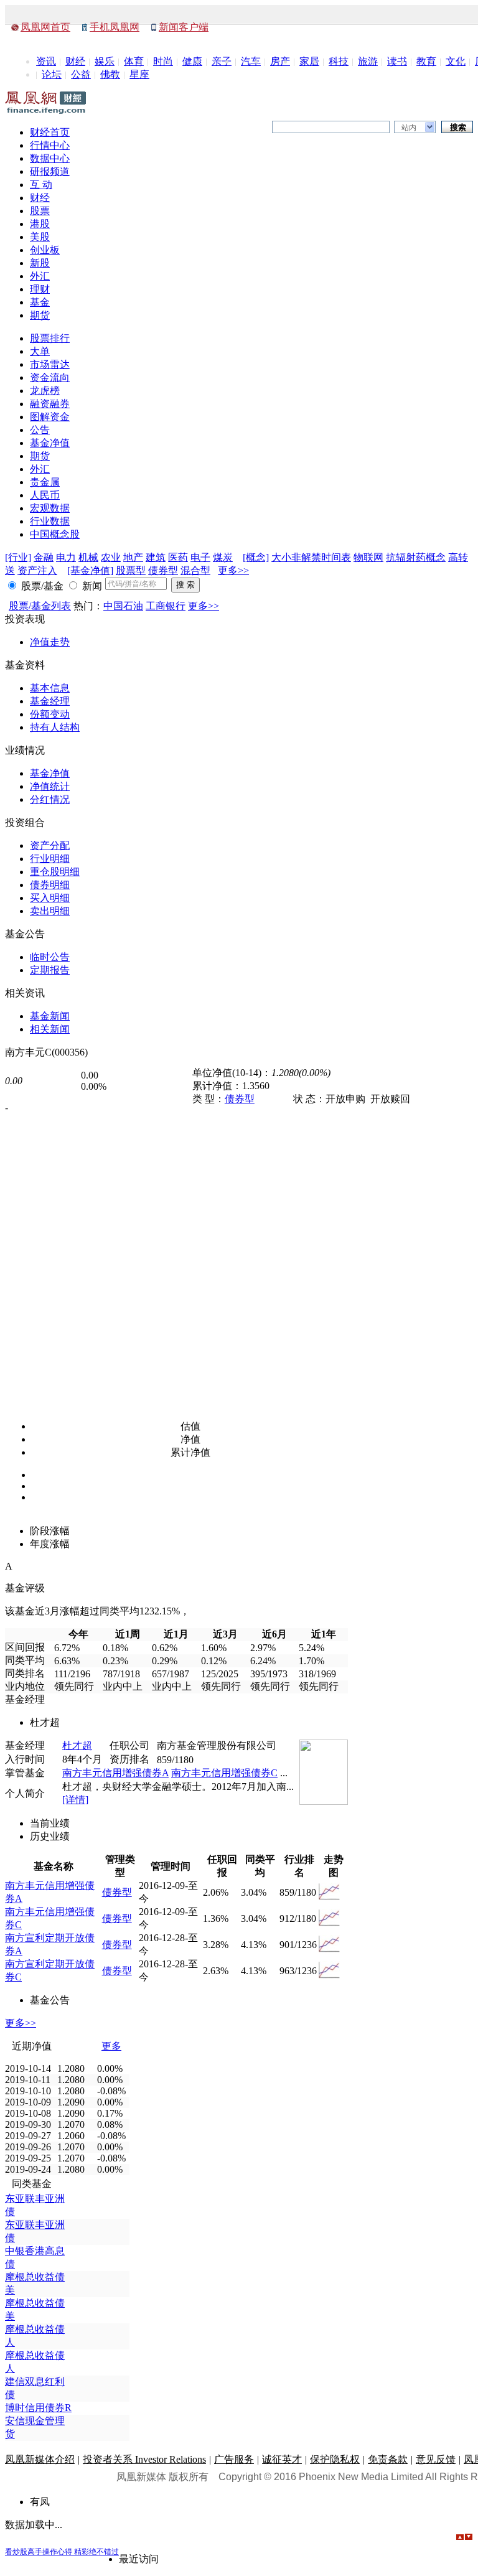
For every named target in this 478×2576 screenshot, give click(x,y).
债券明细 (50, 885)
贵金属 (45, 482)
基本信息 (50, 688)
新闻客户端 (184, 27)
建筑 (156, 557)
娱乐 (105, 61)
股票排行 (50, 338)
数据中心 (50, 158)
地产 (133, 557)
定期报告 (50, 970)
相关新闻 (50, 1029)
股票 (40, 211)
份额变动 (50, 714)
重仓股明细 (55, 872)
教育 (426, 61)
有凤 (40, 2502)
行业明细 (50, 859)
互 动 (41, 185)
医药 (178, 557)
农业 (111, 557)
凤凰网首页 (45, 27)
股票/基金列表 (40, 606)
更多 (111, 2046)
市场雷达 (50, 364)
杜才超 (77, 1745)
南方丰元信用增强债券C (224, 1773)
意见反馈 (436, 2459)
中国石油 (123, 606)
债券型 (163, 570)
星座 (139, 74)
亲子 (222, 61)
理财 (40, 289)
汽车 (251, 61)
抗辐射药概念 (416, 557)
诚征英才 (282, 2459)
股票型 (131, 570)
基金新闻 (50, 1016)
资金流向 (50, 377)
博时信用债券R (38, 2408)
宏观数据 (50, 508)
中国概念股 (55, 534)
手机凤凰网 (115, 27)
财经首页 (50, 132)
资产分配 (50, 845)
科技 (339, 61)
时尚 (163, 61)
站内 (409, 128)
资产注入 (37, 570)
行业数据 (50, 521)
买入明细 (50, 898)
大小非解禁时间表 (311, 557)
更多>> (233, 570)
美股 (40, 237)
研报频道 (50, 171)
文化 (456, 61)
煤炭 (223, 557)
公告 (40, 430)
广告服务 (234, 2459)
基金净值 (50, 443)
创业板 (45, 250)
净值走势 (50, 642)
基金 (40, 302)
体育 (134, 61)
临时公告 (50, 957)
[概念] (256, 557)
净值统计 (50, 786)
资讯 (46, 61)
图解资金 (50, 417)
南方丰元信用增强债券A (115, 1773)
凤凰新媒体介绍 (40, 2459)
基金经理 (50, 701)
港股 (40, 224)
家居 (309, 61)
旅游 (368, 61)
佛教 (110, 74)
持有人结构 (55, 727)
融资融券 (50, 404)
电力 (66, 557)
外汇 (40, 276)
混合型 (195, 570)
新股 (40, 263)
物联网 (368, 557)
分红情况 (50, 799)
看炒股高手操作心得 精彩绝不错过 (62, 2552)
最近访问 (139, 2559)
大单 (40, 351)
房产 (280, 61)
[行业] (18, 557)
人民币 (45, 495)
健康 (192, 61)
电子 (200, 557)
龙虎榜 (45, 391)
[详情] (75, 1800)
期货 (40, 315)
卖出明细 (50, 911)
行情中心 (50, 145)
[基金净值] (90, 570)
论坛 (52, 74)
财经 (75, 61)
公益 (81, 74)
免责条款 (388, 2459)
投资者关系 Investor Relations (144, 2459)
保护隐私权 (335, 2459)
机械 (88, 557)
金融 (44, 557)
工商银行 (166, 606)
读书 (397, 61)
